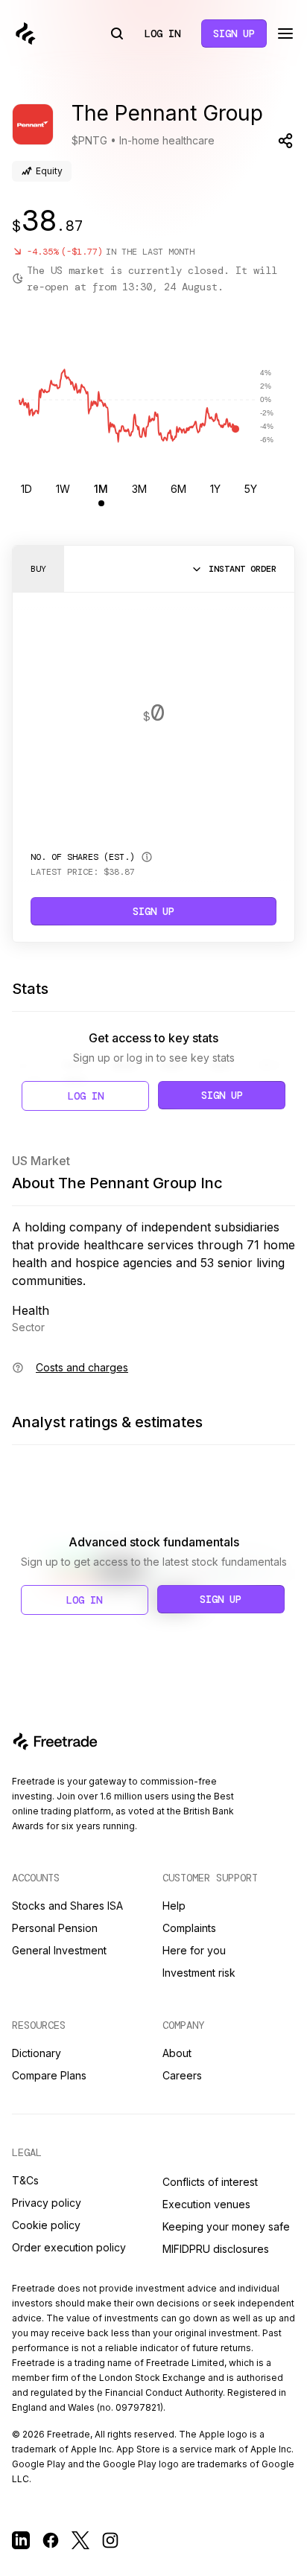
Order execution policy (69, 2247)
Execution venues (206, 2204)
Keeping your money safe (226, 2226)
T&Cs (25, 2180)
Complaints (189, 1928)
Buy (38, 569)
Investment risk (199, 1973)
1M (101, 489)
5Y (251, 489)
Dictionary (37, 2053)
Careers (182, 2075)
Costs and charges (82, 1367)
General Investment (59, 1950)
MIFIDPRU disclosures (216, 2249)
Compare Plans (49, 2075)
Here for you (194, 1950)
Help (174, 1906)
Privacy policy (47, 2203)
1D (26, 489)
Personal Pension (55, 1928)
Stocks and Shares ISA (67, 1906)
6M (178, 489)
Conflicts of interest (210, 2182)
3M (139, 489)
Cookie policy (46, 2225)
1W (63, 489)
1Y (215, 489)
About (177, 2053)
